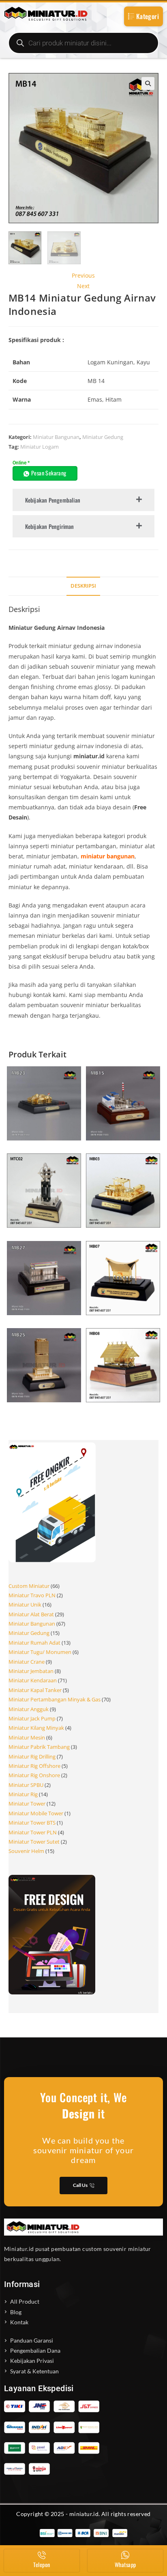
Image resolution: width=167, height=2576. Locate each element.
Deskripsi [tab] (83, 586)
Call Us (80, 2185)
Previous (83, 275)
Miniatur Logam (40, 447)
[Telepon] (42, 2555)
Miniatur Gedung (103, 437)
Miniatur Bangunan (56, 437)
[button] (148, 83)
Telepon (42, 2564)
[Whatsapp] (125, 2555)
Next (83, 286)
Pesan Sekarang (49, 473)
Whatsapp (125, 2564)
